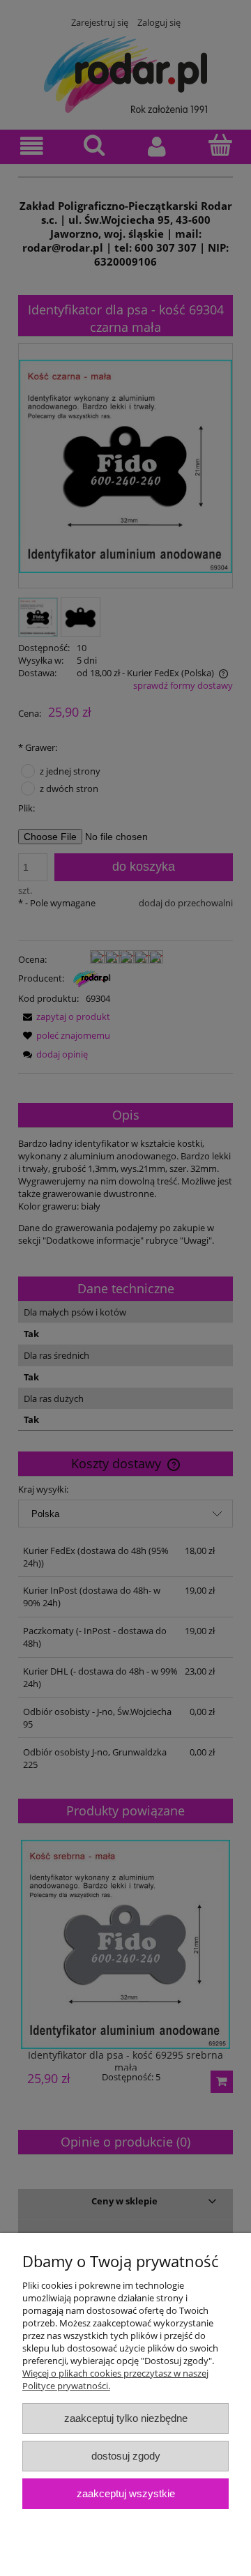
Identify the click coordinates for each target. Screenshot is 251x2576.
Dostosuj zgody (126, 2456)
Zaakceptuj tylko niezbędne (126, 2418)
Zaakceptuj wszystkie (126, 2493)
